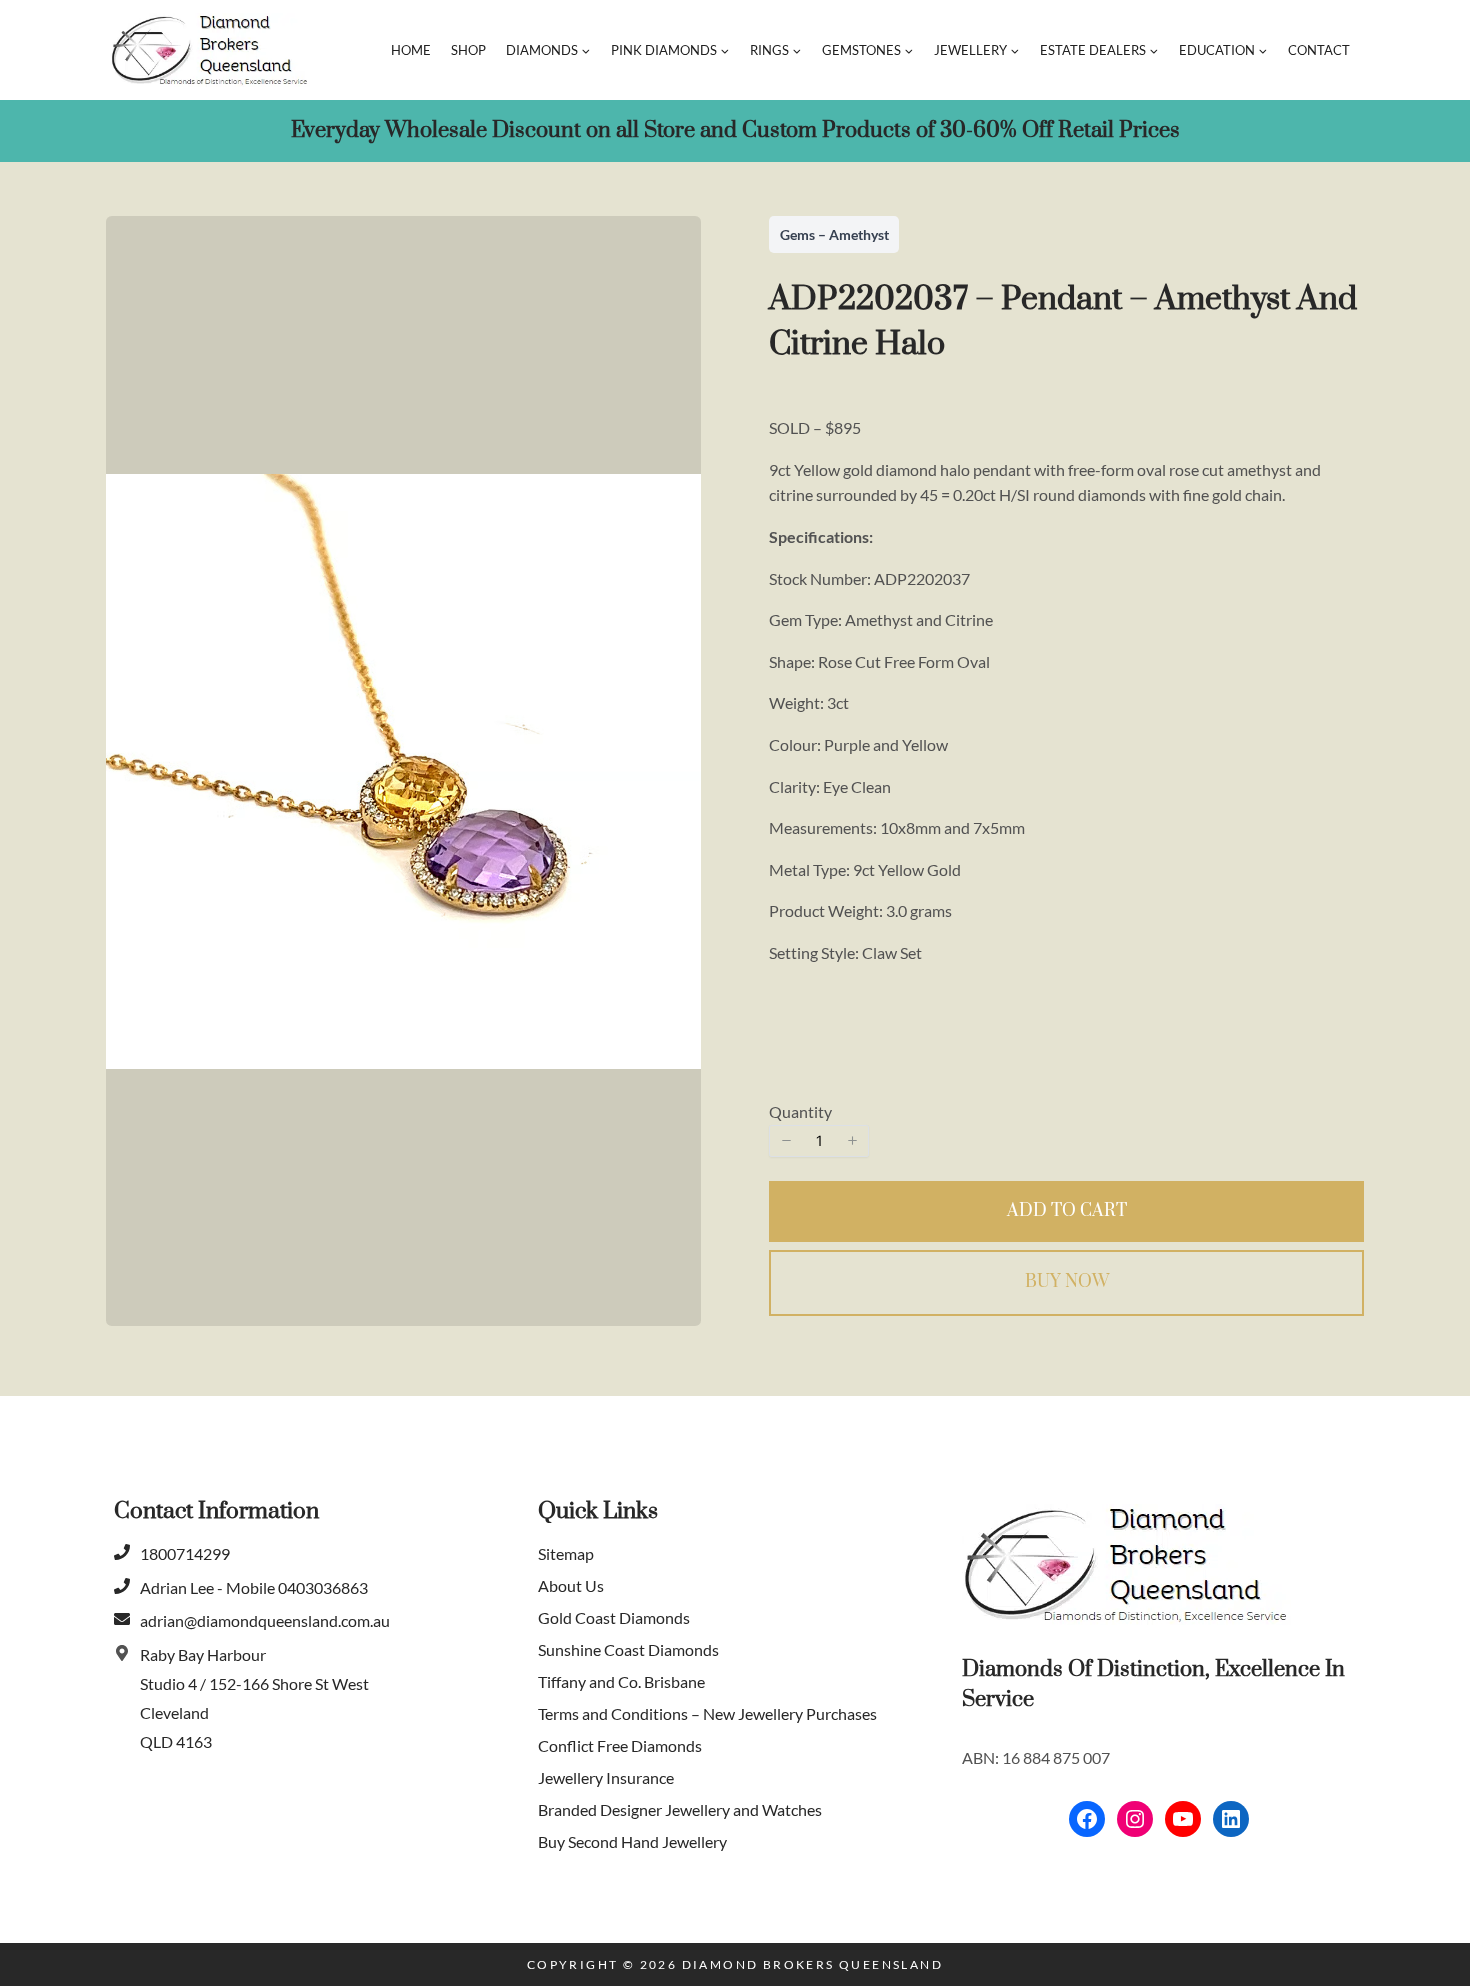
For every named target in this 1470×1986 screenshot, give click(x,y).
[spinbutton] (819, 1141)
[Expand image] (673, 252)
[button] (786, 1141)
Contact (1319, 50)
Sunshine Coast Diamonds (628, 1649)
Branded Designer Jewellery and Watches (680, 1809)
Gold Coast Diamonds (614, 1617)
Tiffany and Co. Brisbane (621, 1681)
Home (411, 50)
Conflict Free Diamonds (620, 1745)
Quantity (800, 1111)
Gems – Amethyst (834, 234)
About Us (571, 1585)
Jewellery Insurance (606, 1777)
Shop (468, 50)
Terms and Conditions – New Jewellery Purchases (707, 1713)
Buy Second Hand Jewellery (632, 1841)
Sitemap (566, 1553)
